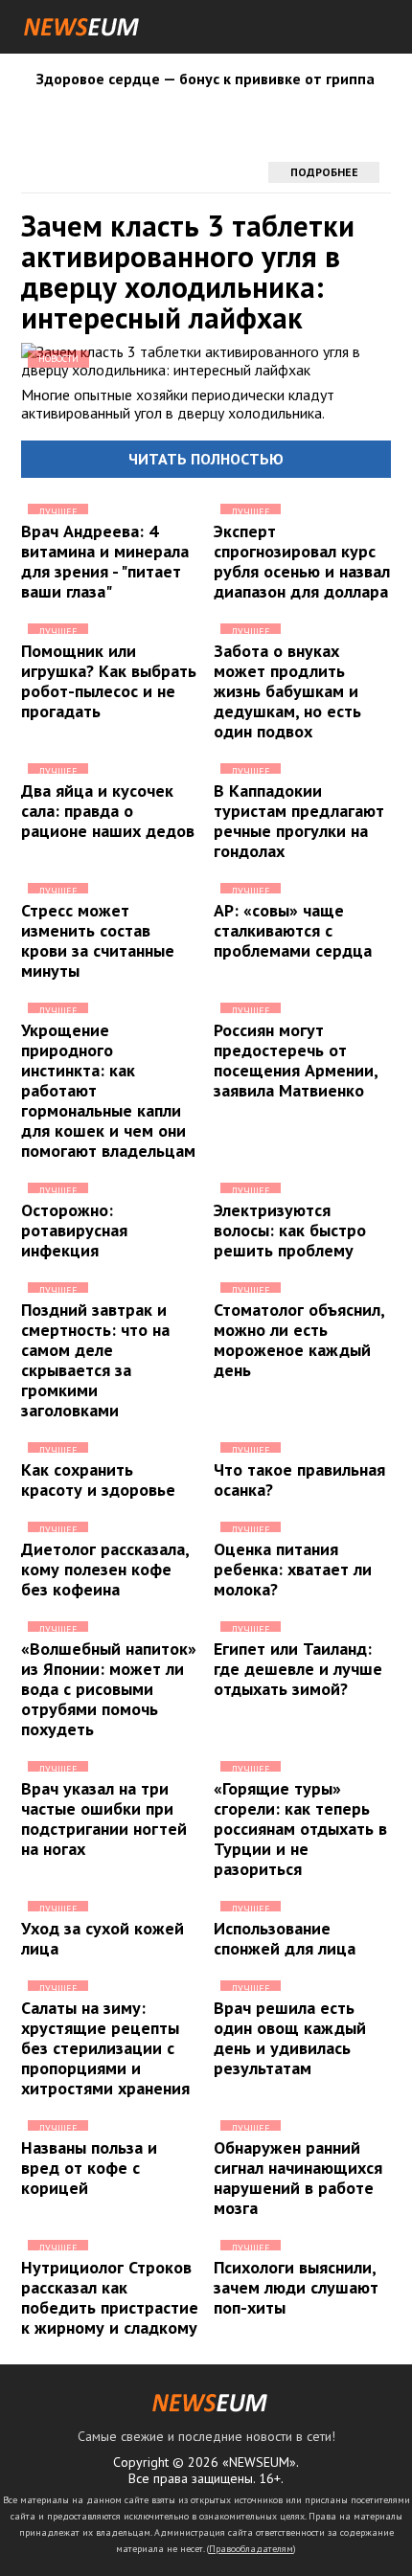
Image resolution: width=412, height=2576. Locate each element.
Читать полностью (206, 459)
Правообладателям (251, 2549)
